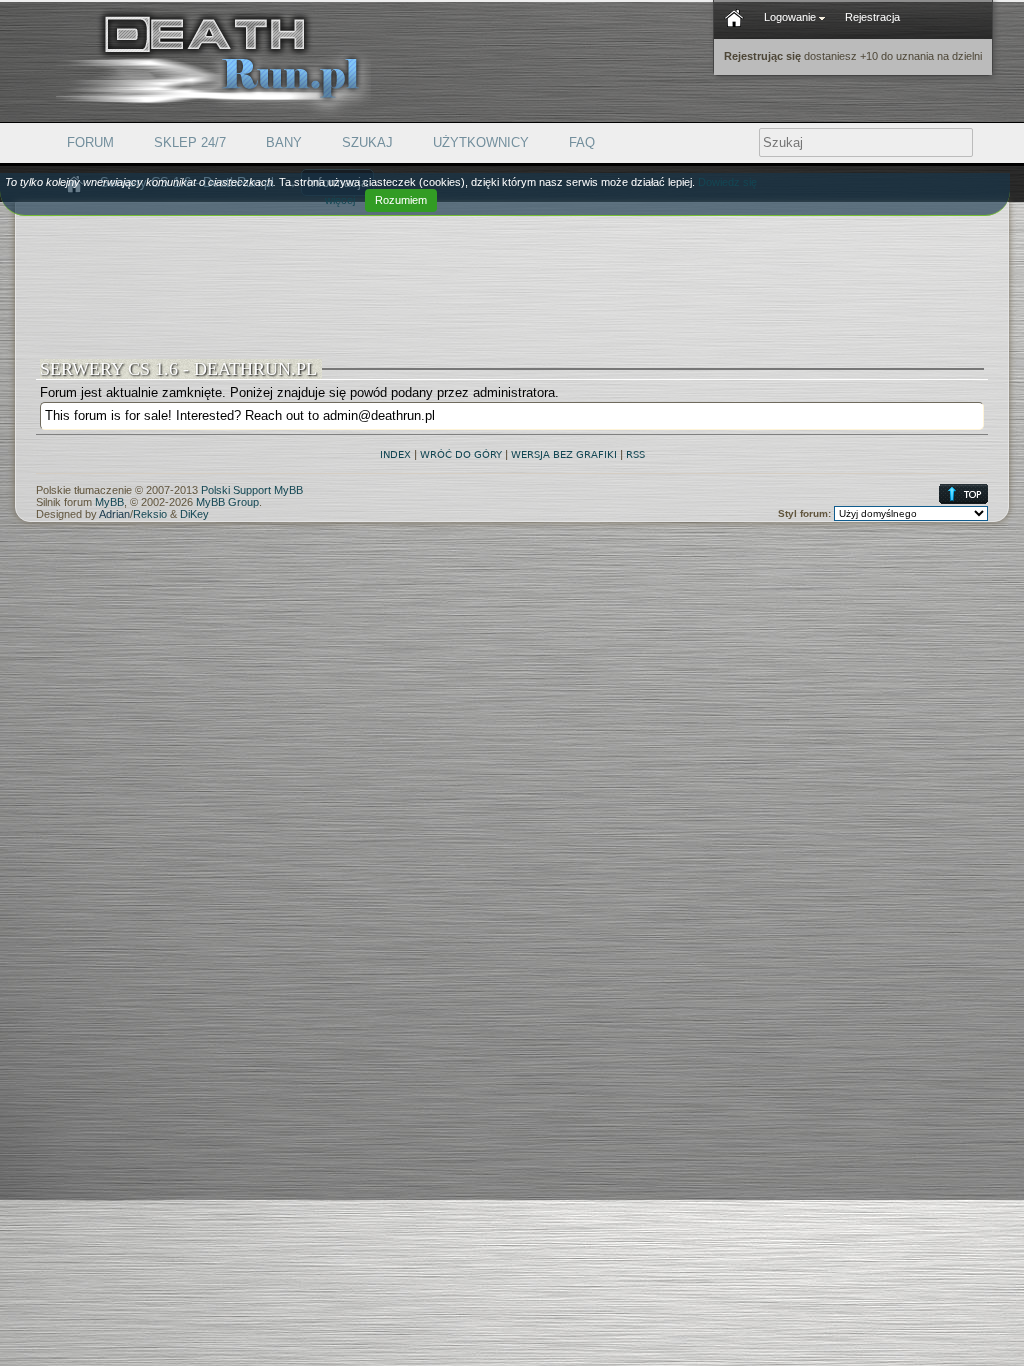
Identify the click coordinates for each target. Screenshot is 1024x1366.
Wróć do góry (461, 454)
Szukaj (367, 142)
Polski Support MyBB (252, 490)
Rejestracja (872, 17)
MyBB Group (227, 502)
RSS (635, 454)
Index (395, 454)
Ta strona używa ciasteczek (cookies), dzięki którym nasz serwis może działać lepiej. (381, 191)
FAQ (582, 142)
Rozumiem (401, 200)
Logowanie (791, 17)
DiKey (194, 514)
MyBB (109, 502)
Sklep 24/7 (190, 142)
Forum (90, 142)
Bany (284, 142)
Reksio (150, 514)
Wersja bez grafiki (564, 454)
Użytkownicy (481, 142)
